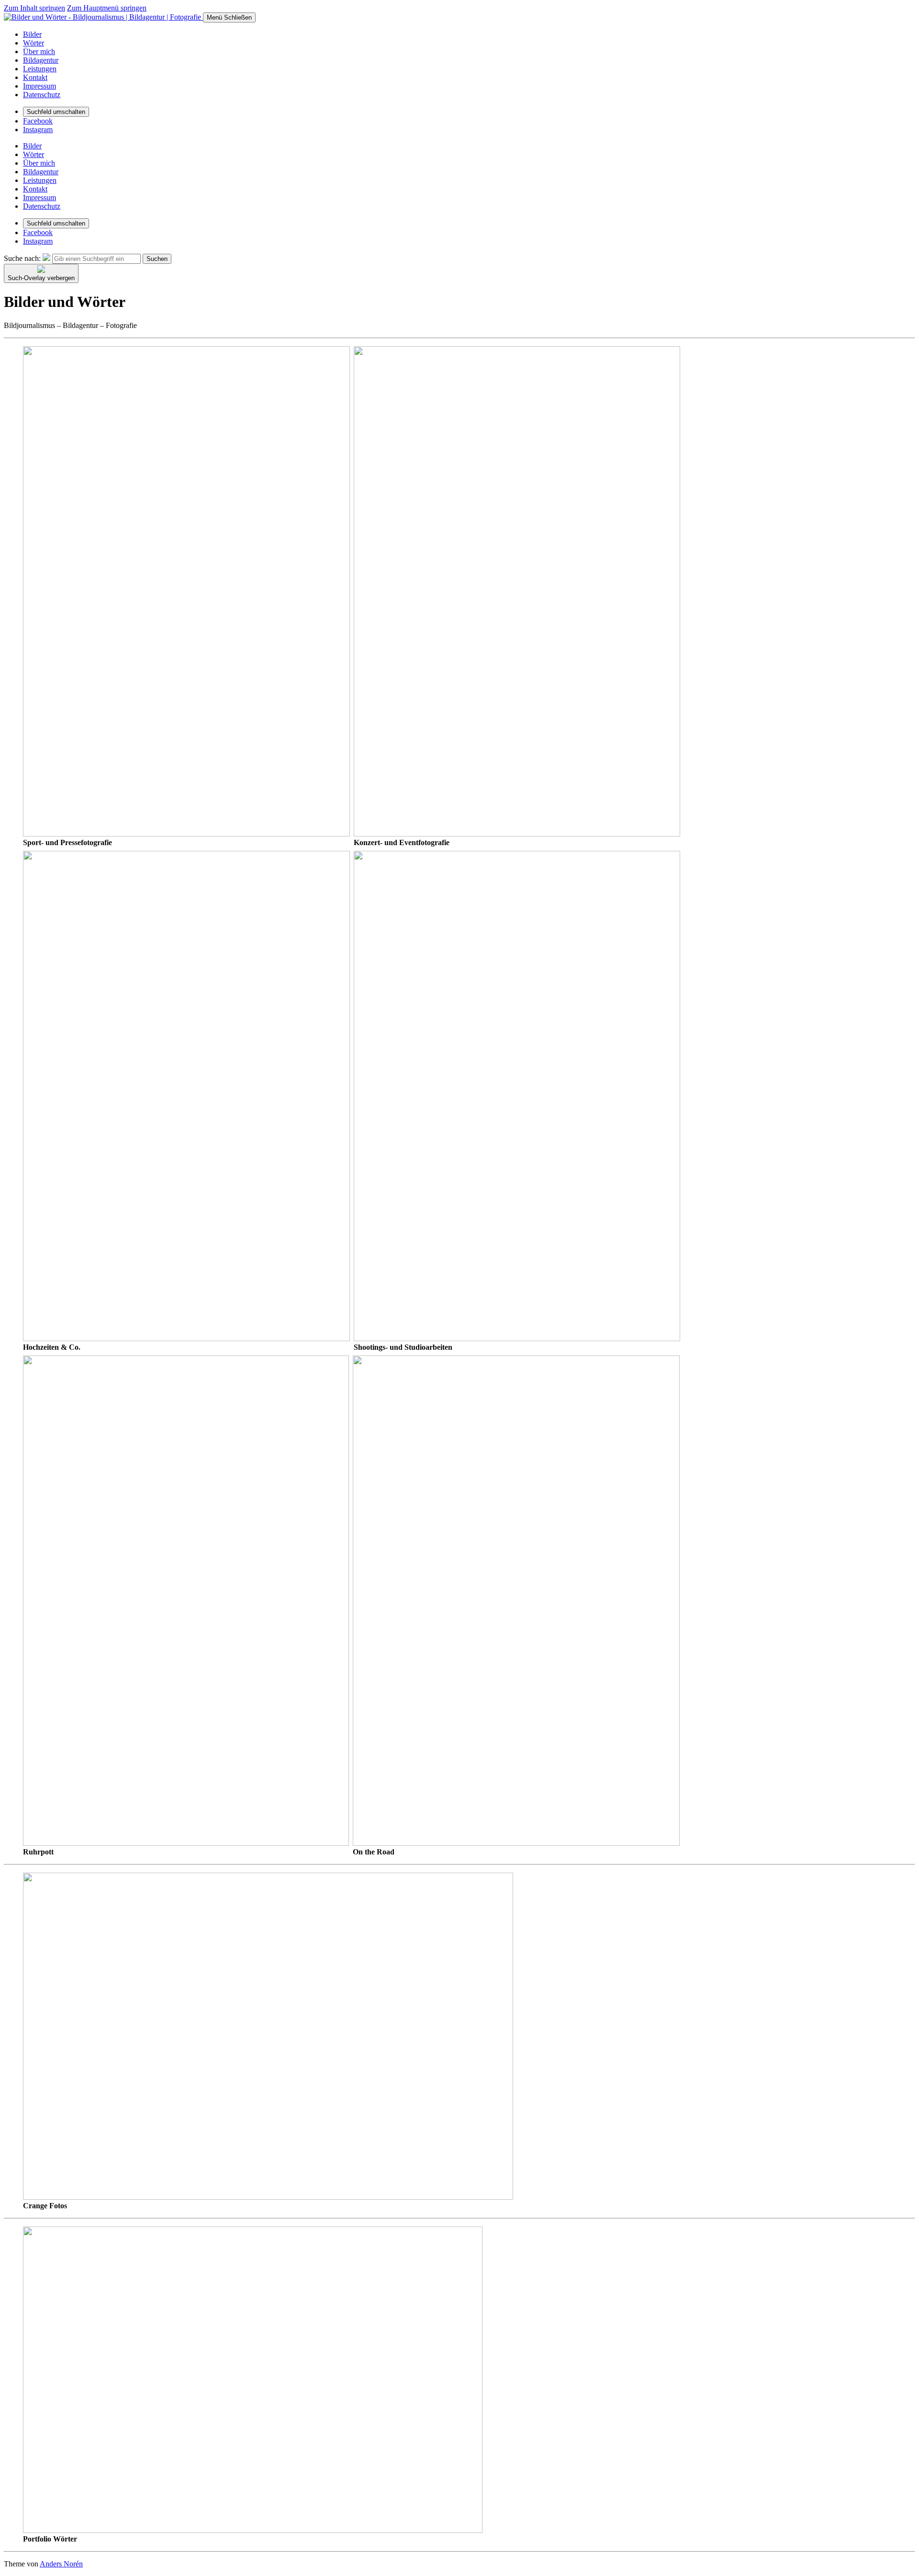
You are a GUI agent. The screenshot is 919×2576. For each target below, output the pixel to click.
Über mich (39, 51)
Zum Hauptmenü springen (107, 8)
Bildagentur (41, 60)
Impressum (39, 86)
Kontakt (35, 77)
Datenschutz (42, 95)
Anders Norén (61, 2564)
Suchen (157, 259)
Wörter (34, 43)
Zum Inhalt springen (34, 8)
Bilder (32, 34)
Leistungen (40, 69)
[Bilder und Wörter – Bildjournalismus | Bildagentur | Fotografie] (103, 17)
